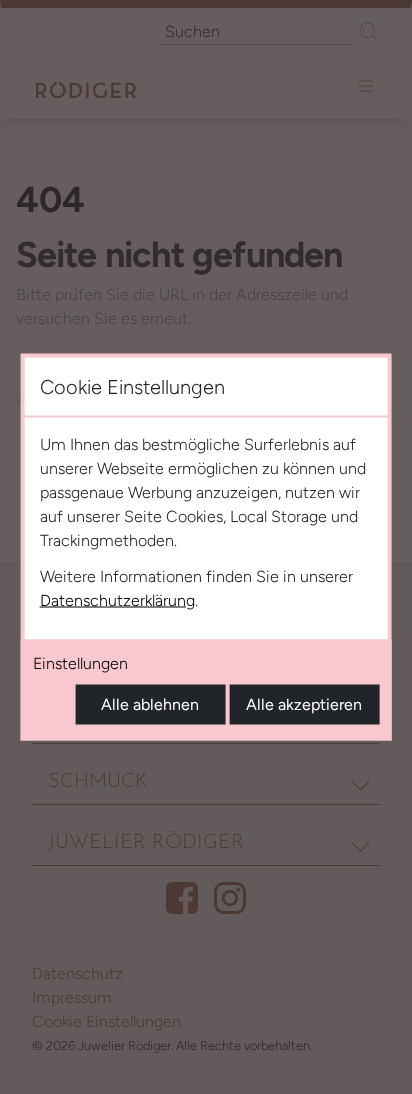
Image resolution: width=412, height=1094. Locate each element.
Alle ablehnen (150, 704)
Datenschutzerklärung (117, 600)
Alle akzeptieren (304, 704)
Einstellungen (80, 663)
